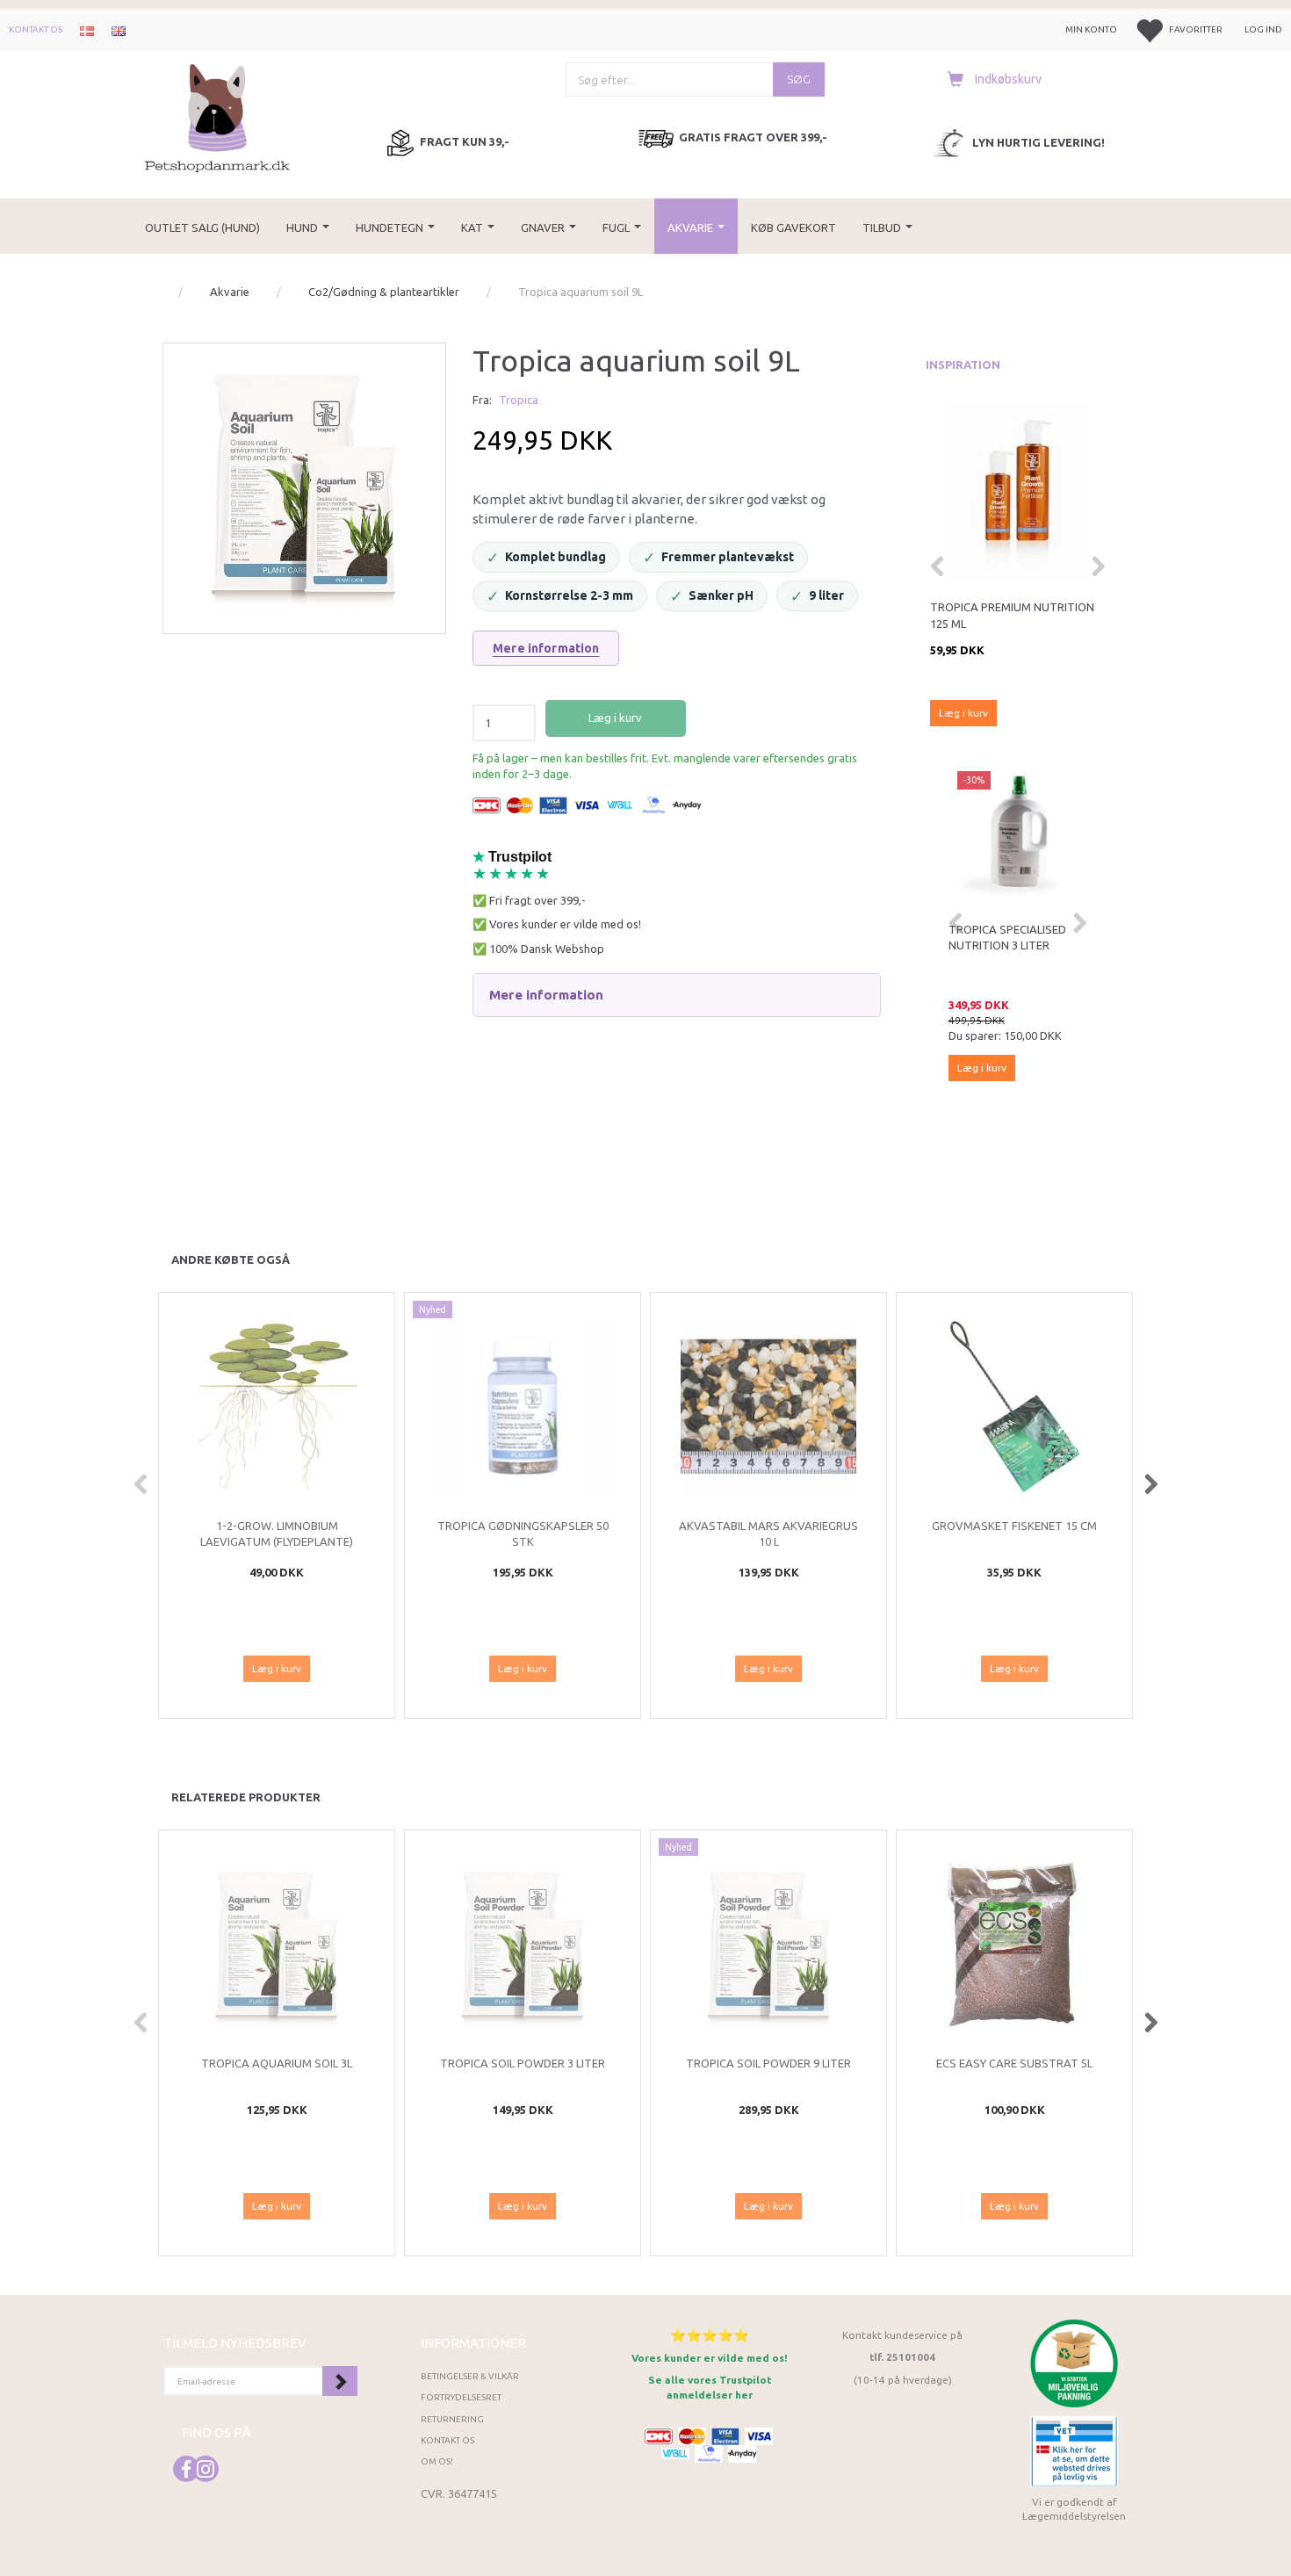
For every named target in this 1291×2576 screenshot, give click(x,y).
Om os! (437, 2461)
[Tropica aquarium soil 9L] (304, 484)
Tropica (519, 400)
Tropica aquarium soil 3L (277, 2063)
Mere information (546, 648)
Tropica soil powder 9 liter (768, 2063)
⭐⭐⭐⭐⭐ (710, 2335)
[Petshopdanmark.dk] (217, 116)
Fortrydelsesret (461, 2397)
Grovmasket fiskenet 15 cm (1014, 1526)
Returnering (452, 2419)
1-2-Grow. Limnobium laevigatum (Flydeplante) (277, 1534)
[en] (119, 30)
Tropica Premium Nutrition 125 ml (1012, 615)
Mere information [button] (546, 995)
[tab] (676, 995)
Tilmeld (340, 2381)
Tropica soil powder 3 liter (523, 2063)
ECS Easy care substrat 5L (1014, 2063)
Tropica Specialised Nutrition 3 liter (1007, 938)
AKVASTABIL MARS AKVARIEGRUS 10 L (768, 1534)
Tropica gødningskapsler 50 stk (523, 1534)
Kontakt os (36, 29)
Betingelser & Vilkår (470, 2376)
